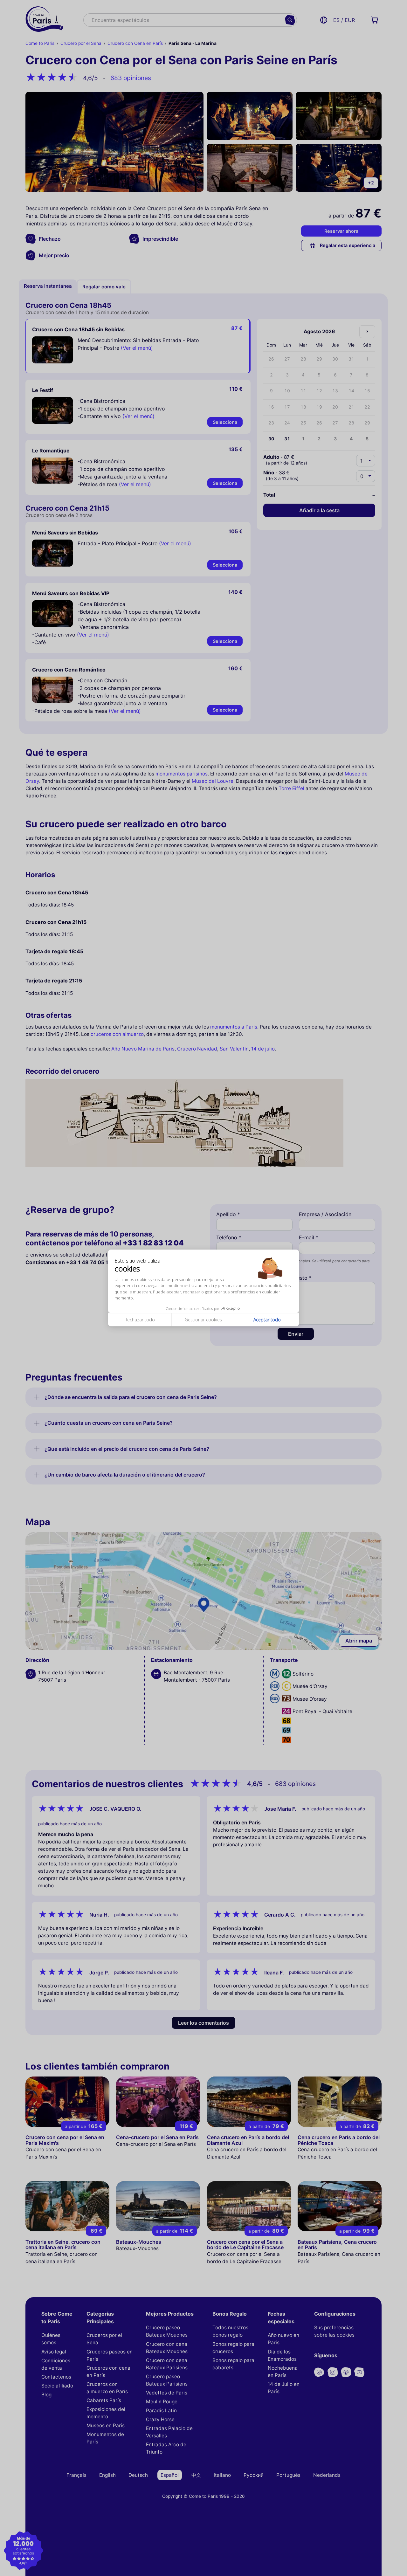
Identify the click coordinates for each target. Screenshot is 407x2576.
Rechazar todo (140, 1320)
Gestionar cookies (203, 1320)
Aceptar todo (267, 1320)
